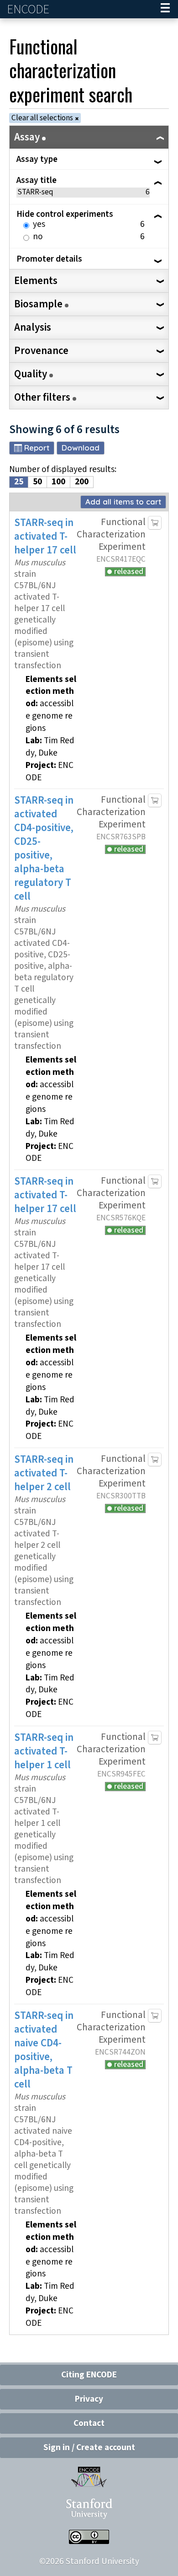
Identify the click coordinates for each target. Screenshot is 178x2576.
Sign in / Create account (89, 2448)
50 (37, 482)
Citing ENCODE (89, 2375)
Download (81, 448)
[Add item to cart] (155, 523)
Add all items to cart (123, 502)
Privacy (89, 2399)
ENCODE (29, 9)
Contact (89, 2423)
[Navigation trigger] (165, 9)
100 (58, 482)
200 (82, 482)
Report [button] (37, 448)
